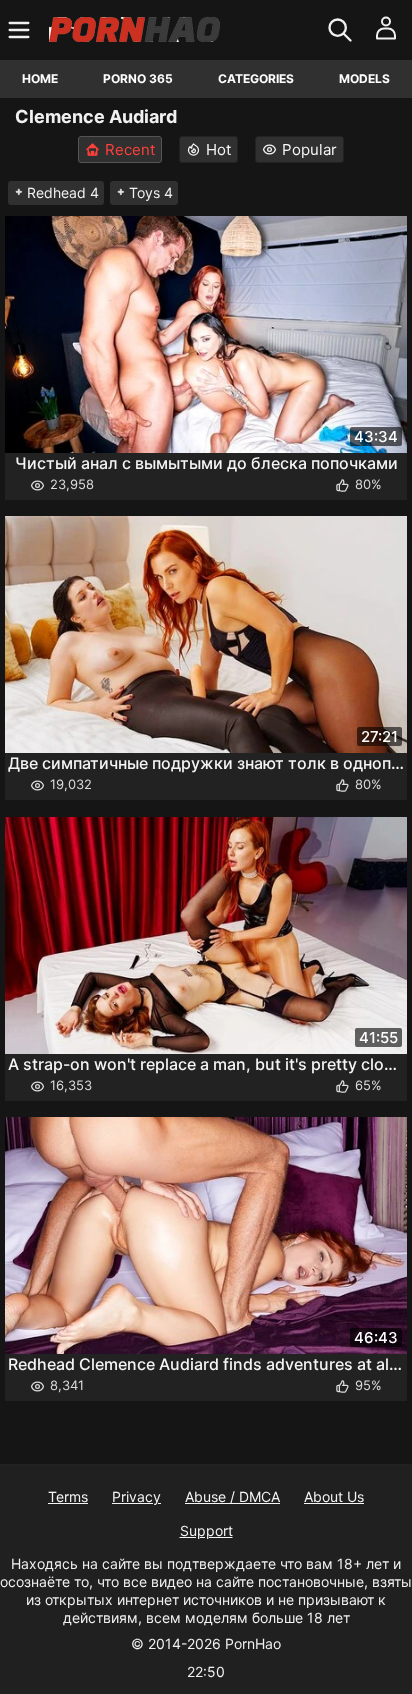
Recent (130, 149)
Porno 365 (138, 78)
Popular (309, 149)
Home (40, 78)
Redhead (63, 192)
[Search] (342, 30)
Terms (68, 1496)
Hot (218, 149)
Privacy (136, 1496)
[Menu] (21, 30)
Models (364, 78)
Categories (256, 78)
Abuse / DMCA (232, 1496)
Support (206, 1530)
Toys (151, 192)
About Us (334, 1496)
